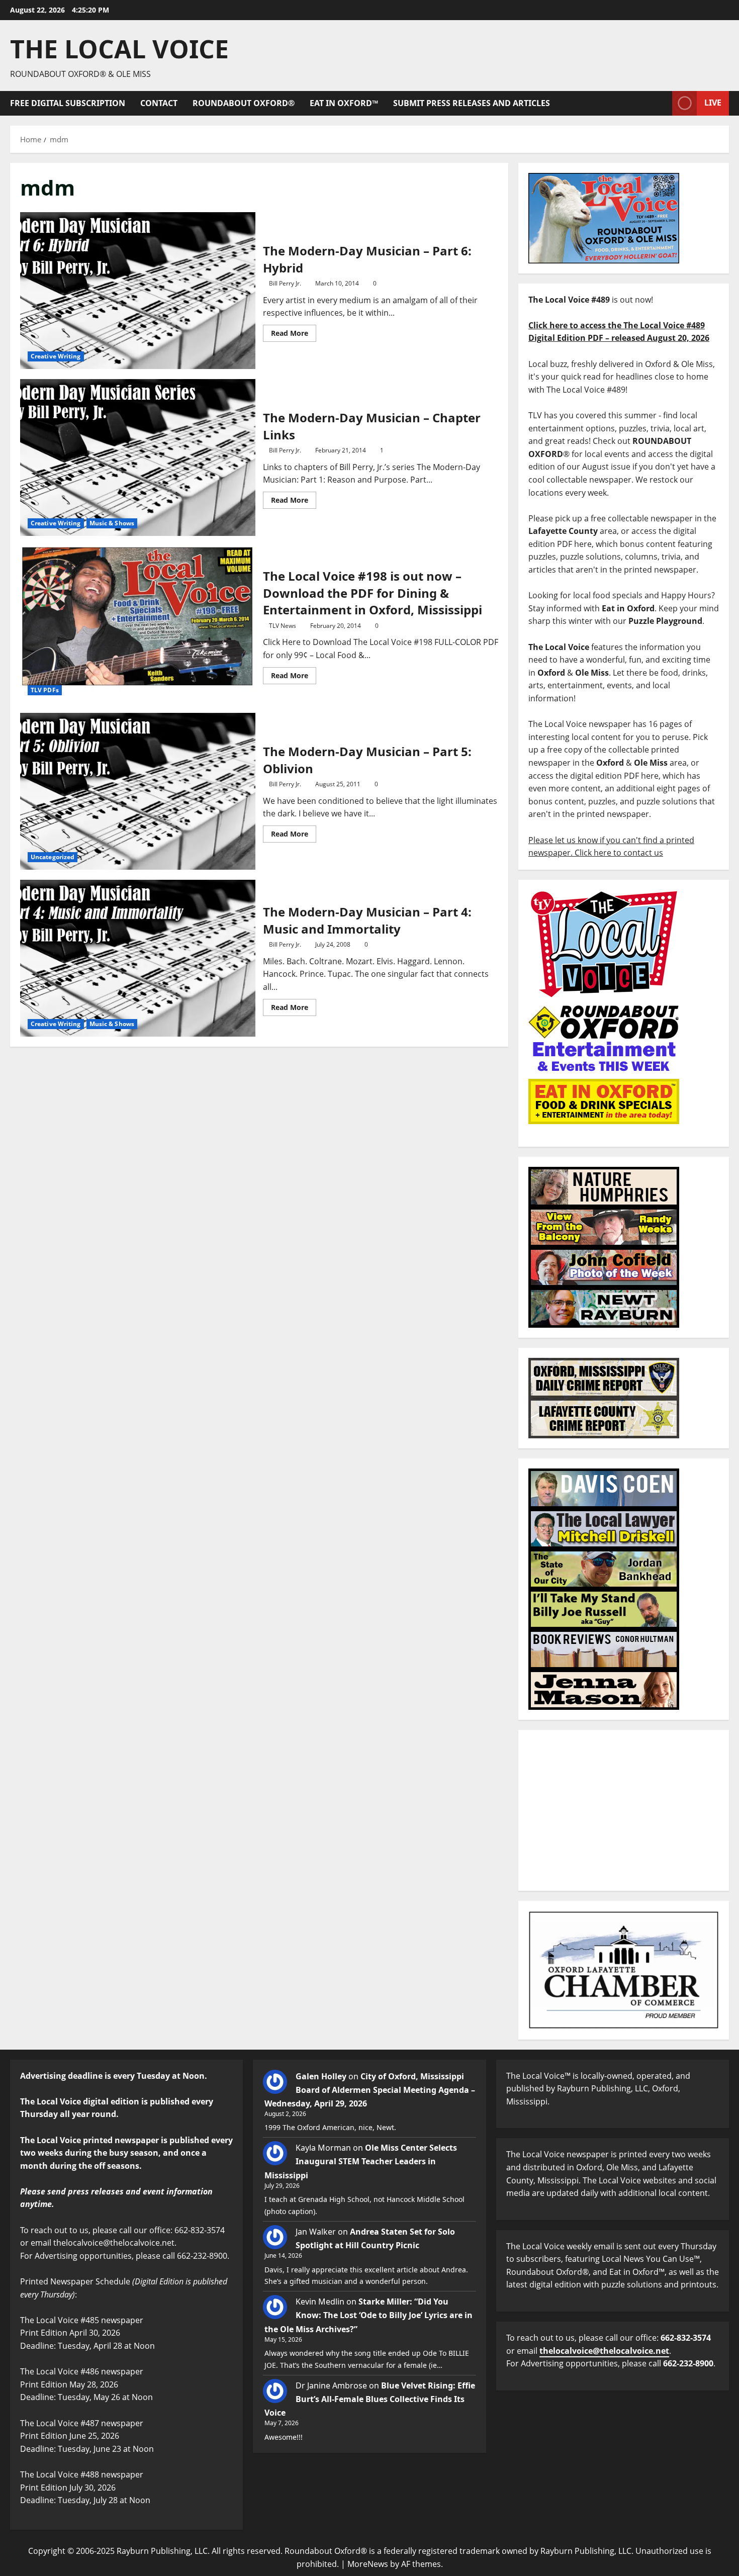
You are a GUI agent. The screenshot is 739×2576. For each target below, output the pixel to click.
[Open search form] (662, 103)
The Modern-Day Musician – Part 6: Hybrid (138, 291)
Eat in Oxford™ (344, 103)
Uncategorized (53, 857)
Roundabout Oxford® (244, 103)
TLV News (283, 626)
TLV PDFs (45, 690)
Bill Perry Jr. (285, 283)
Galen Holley (321, 2076)
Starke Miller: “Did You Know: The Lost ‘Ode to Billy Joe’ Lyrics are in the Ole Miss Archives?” (368, 2315)
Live (713, 103)
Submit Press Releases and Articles (472, 103)
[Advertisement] (624, 1810)
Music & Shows (112, 523)
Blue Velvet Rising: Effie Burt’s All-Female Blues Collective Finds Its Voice (370, 2399)
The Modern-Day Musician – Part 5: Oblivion (138, 791)
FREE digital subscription (68, 103)
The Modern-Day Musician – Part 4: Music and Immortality (138, 958)
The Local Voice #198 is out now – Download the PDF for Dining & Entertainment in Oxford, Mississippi (138, 624)
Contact (159, 103)
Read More (294, 331)
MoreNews (368, 2564)
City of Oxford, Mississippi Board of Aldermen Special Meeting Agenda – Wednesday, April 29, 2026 (370, 2090)
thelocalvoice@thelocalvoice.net (604, 2351)
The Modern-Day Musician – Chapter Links (138, 457)
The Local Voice (119, 49)
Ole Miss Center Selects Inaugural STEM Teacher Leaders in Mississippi (361, 2161)
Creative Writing (56, 356)
